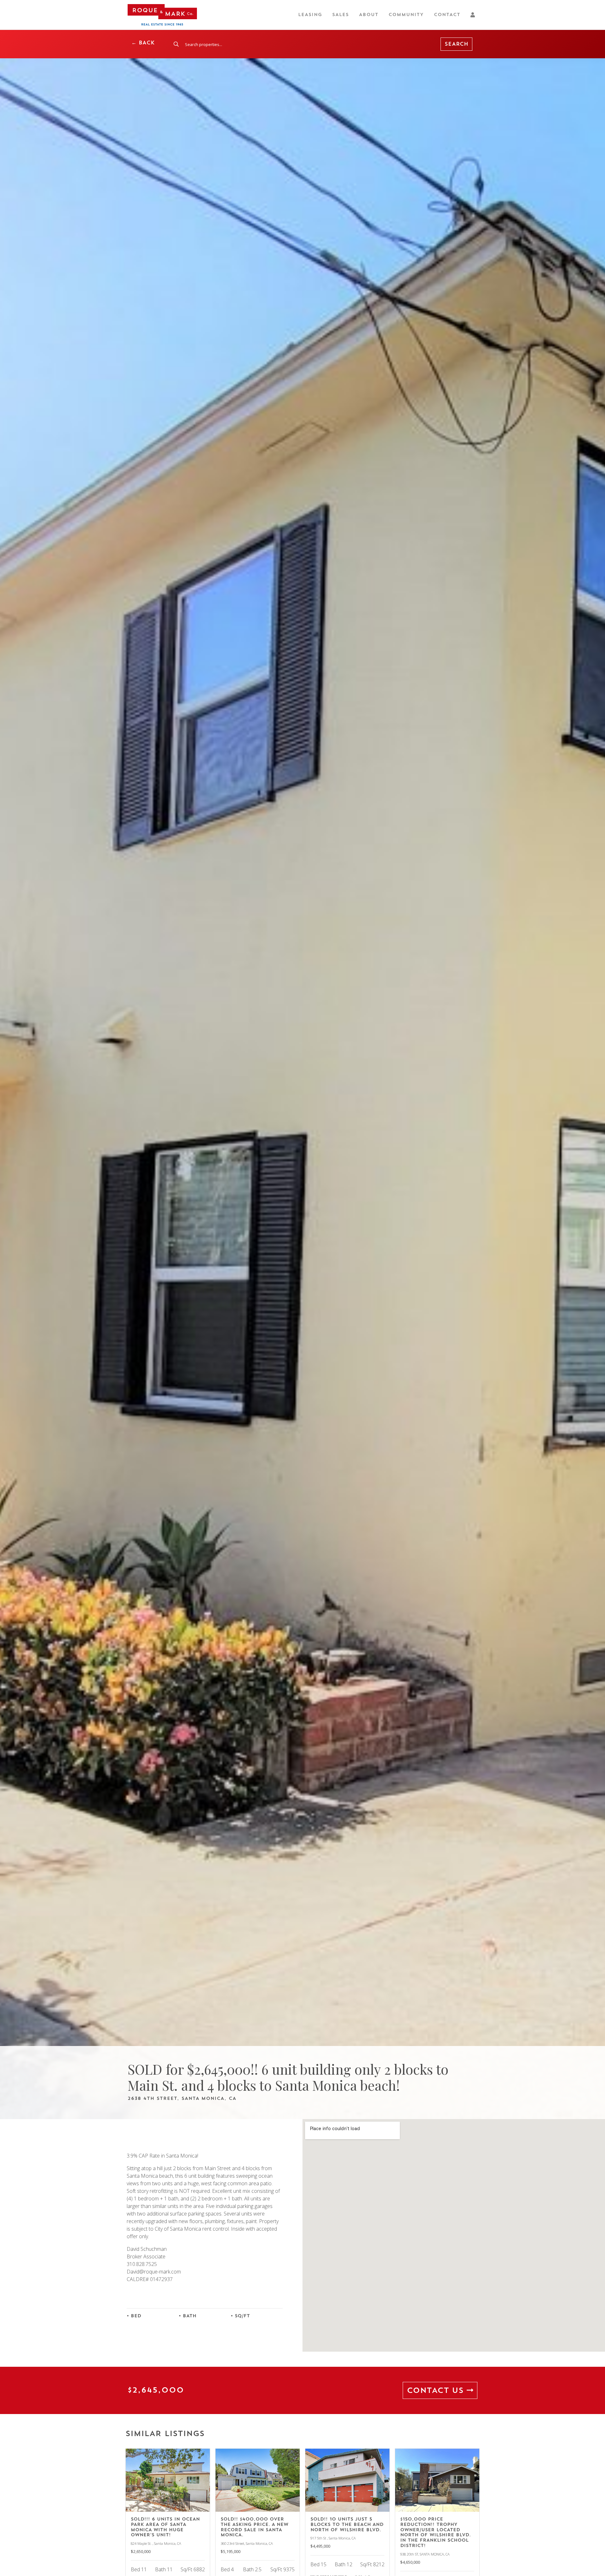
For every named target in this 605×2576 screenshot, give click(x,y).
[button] (474, 15)
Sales (340, 15)
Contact (447, 15)
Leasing (310, 15)
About (369, 15)
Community (406, 15)
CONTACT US (437, 2390)
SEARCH (456, 44)
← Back (143, 43)
